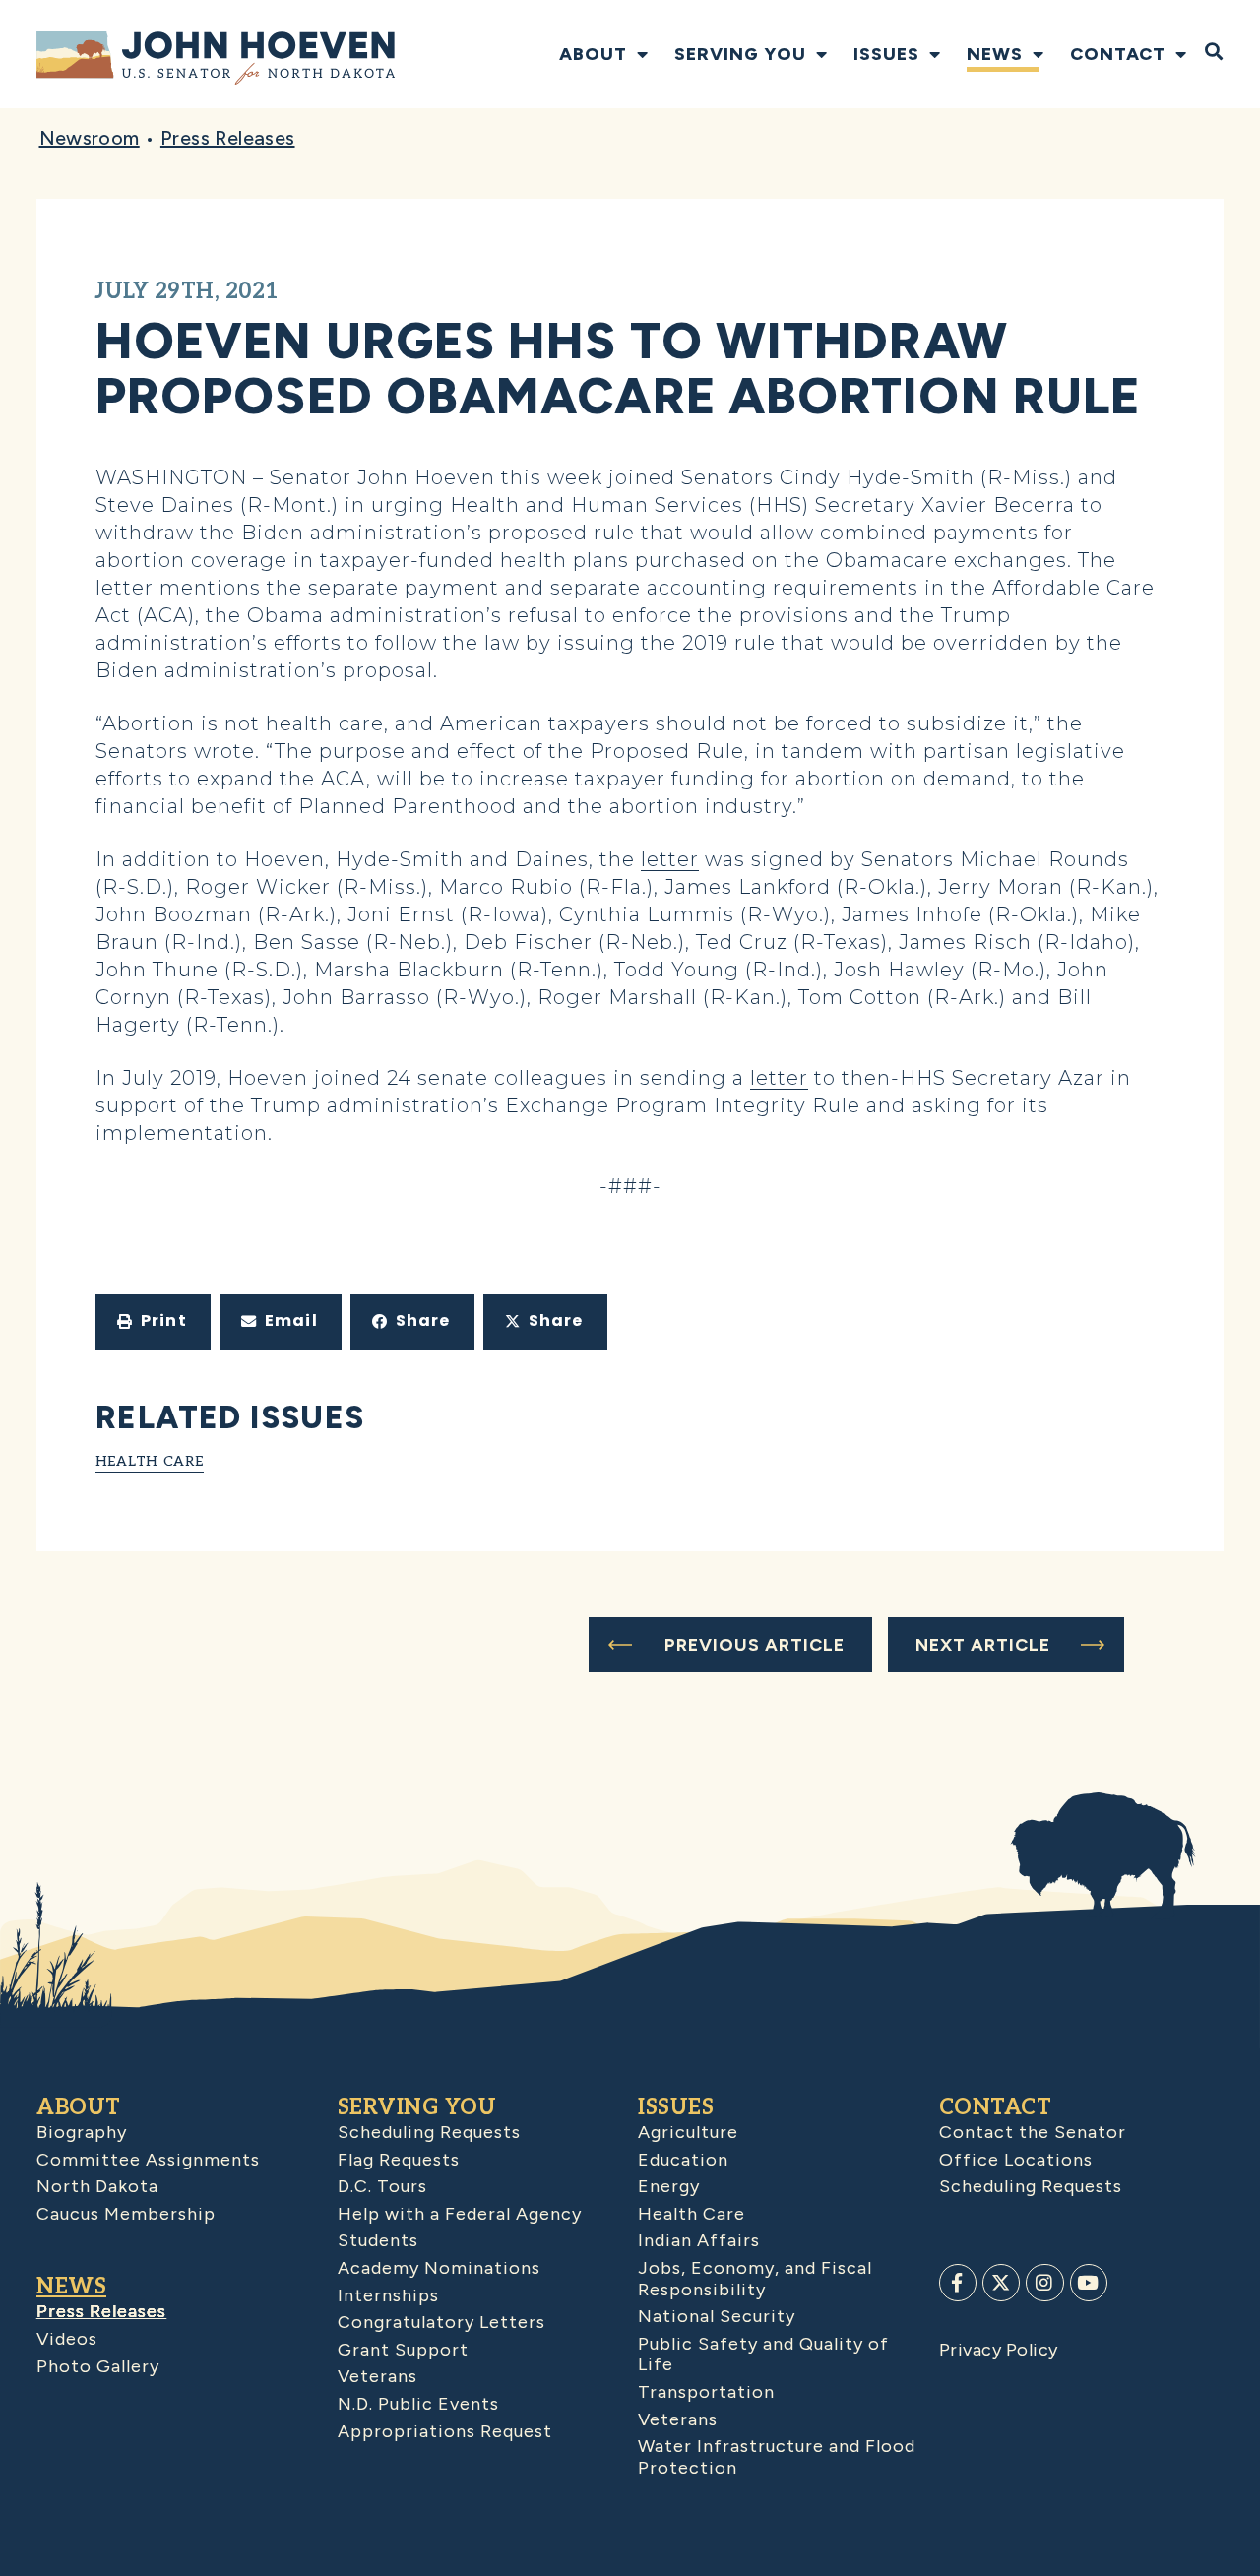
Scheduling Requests (429, 2132)
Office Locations (1016, 2160)
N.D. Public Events (418, 2404)
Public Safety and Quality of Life (763, 2355)
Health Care (150, 1461)
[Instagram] (1044, 2283)
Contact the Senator (1033, 2132)
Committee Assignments (148, 2160)
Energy (669, 2186)
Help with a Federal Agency (460, 2214)
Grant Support (403, 2350)
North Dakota (97, 2186)
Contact (1118, 54)
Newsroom (90, 138)
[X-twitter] (1001, 2283)
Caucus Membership (126, 2214)
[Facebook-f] (958, 2283)
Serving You (740, 54)
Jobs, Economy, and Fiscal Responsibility (755, 2279)
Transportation (706, 2392)
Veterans (378, 2376)
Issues (886, 54)
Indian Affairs (699, 2240)
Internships (388, 2295)
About (593, 54)
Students (378, 2240)
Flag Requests (399, 2160)
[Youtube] (1089, 2283)
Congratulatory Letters (441, 2322)
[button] (153, 1322)
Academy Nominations (439, 2268)
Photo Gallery (98, 2366)
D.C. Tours (382, 2186)
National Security (717, 2316)
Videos (67, 2339)
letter (670, 859)
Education (683, 2160)
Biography (82, 2132)
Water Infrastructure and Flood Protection (777, 2457)
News (995, 54)
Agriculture (688, 2132)
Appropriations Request (445, 2431)
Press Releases (228, 138)
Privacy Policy (999, 2350)
